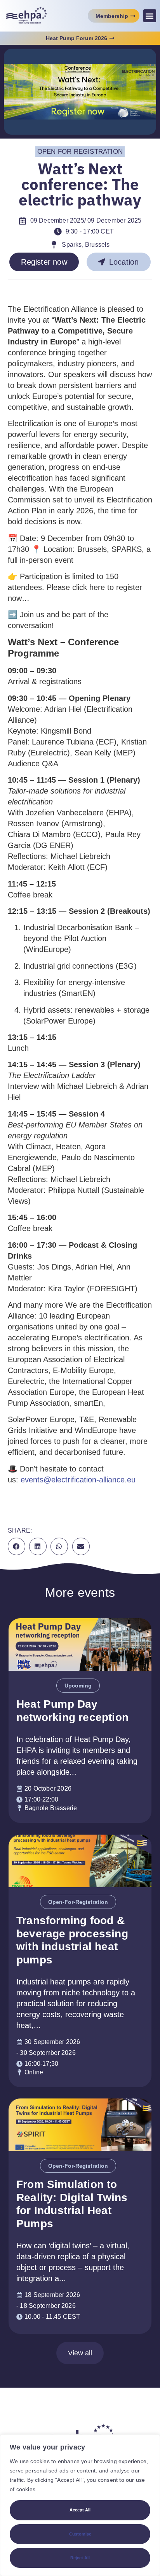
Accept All (80, 2510)
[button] (150, 16)
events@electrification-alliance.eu (78, 1480)
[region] (80, 2505)
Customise (80, 2534)
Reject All (80, 2558)
